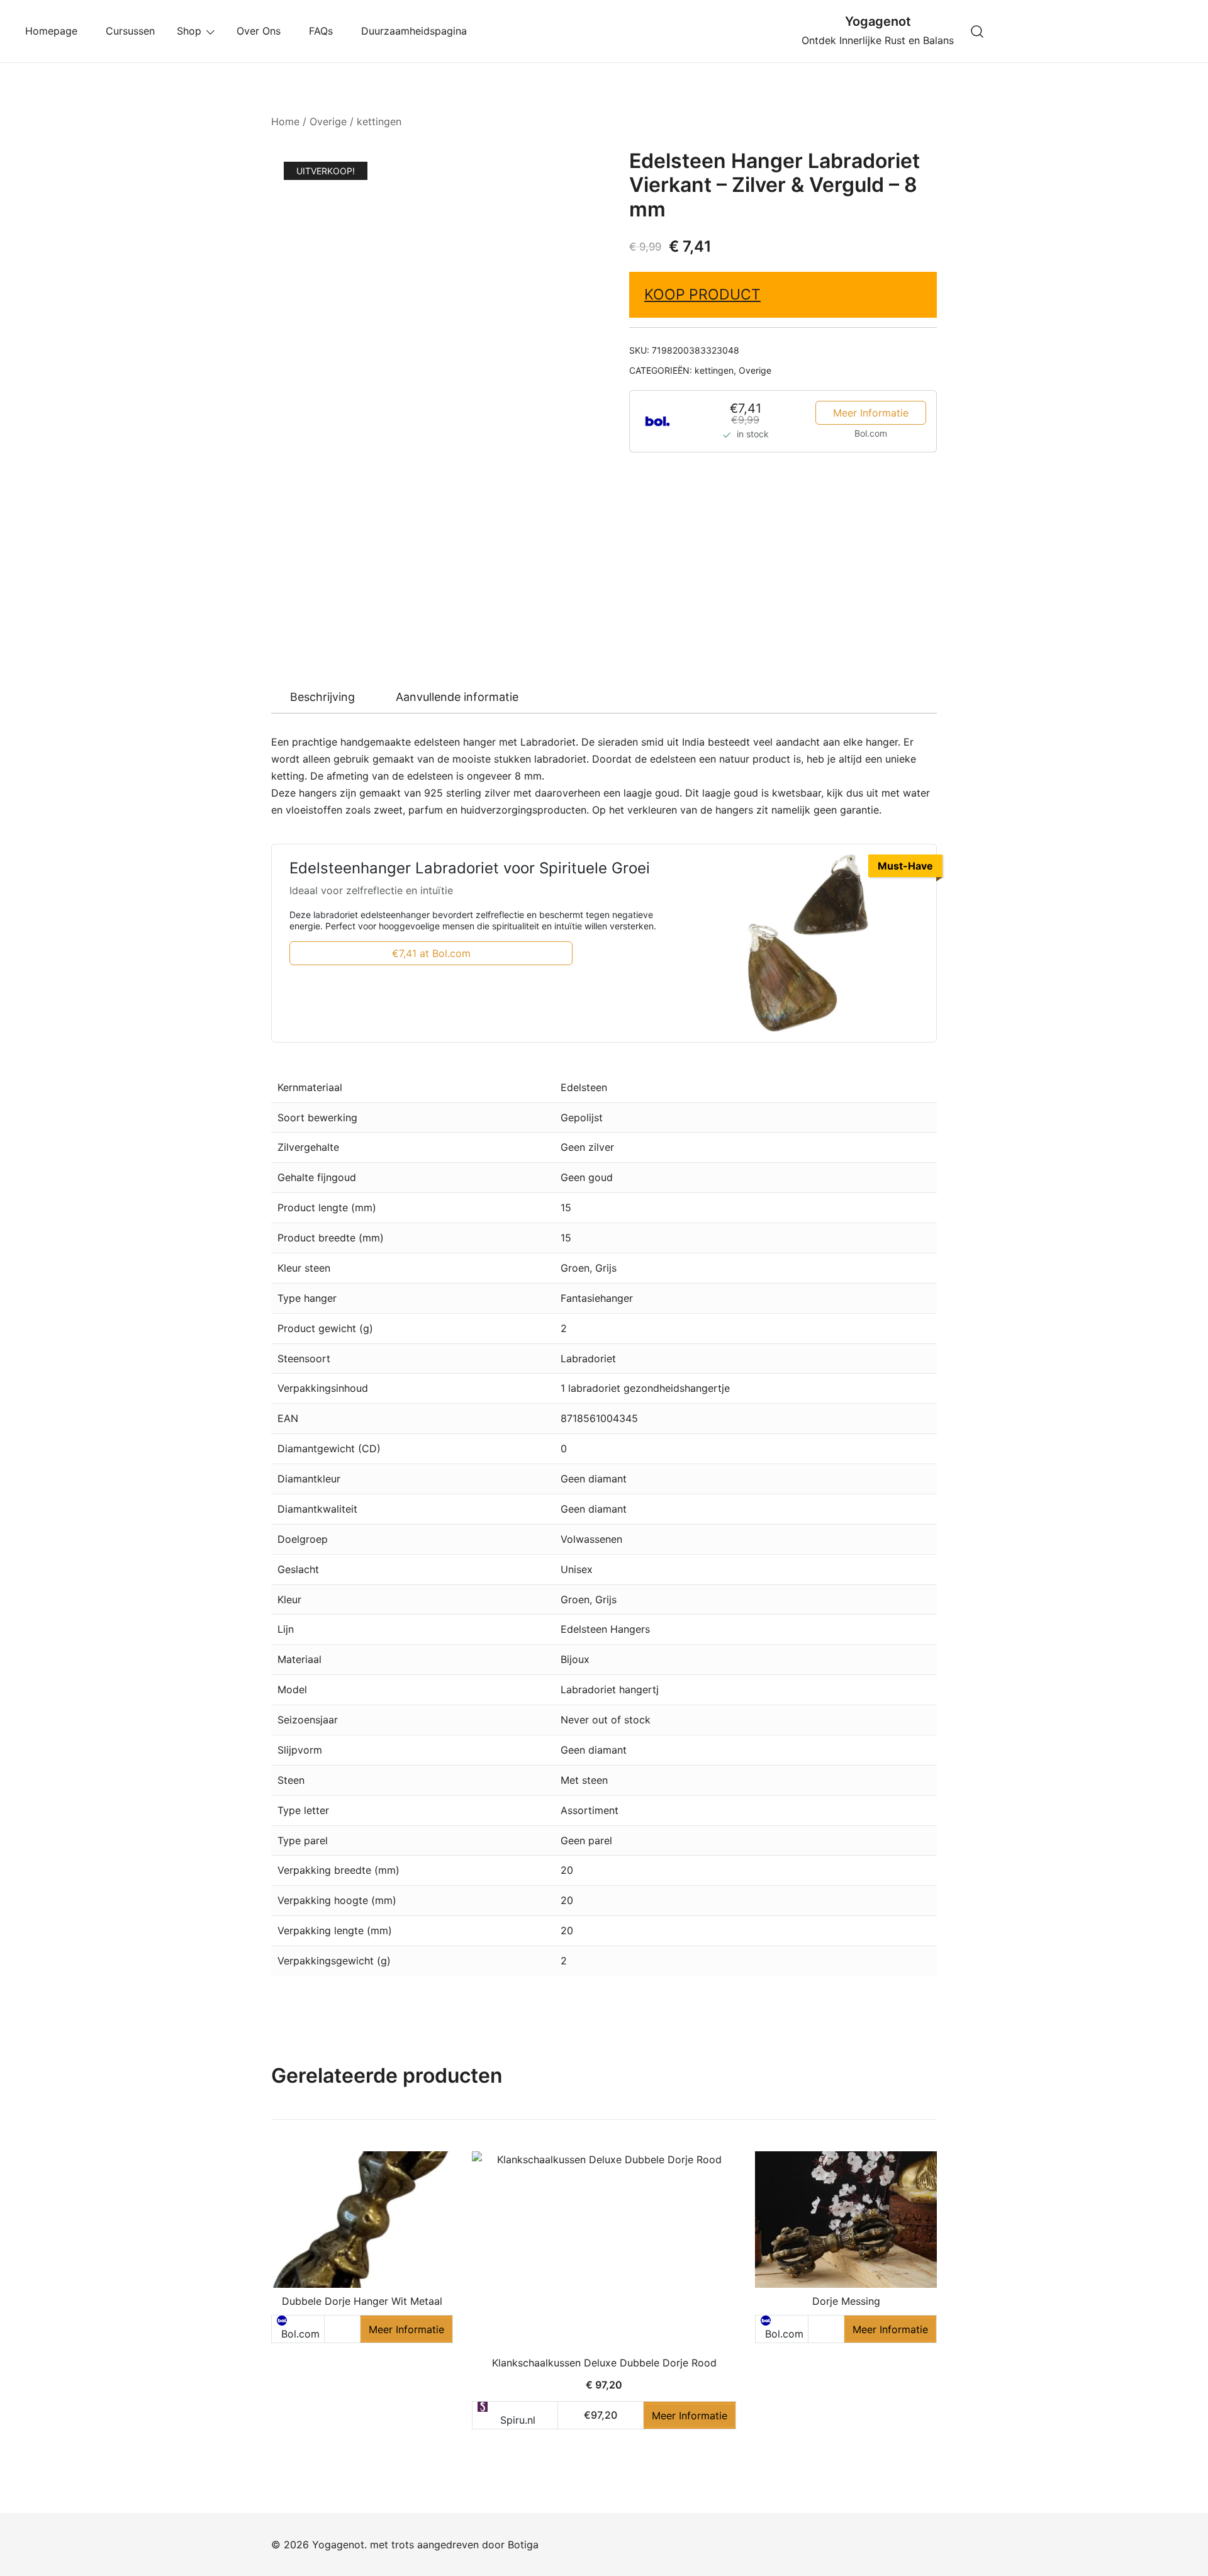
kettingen (379, 121)
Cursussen (130, 31)
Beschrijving (322, 697)
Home (285, 121)
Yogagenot (878, 21)
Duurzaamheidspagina (417, 31)
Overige (328, 121)
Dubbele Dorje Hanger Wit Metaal (362, 2301)
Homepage (54, 31)
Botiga (523, 2545)
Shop (189, 31)
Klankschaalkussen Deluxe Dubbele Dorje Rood (604, 2363)
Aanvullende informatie (457, 697)
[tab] (322, 697)
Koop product (702, 294)
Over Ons (262, 31)
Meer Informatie (871, 413)
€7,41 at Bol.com (431, 953)
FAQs (324, 31)
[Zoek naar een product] (977, 31)
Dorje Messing (846, 2301)
